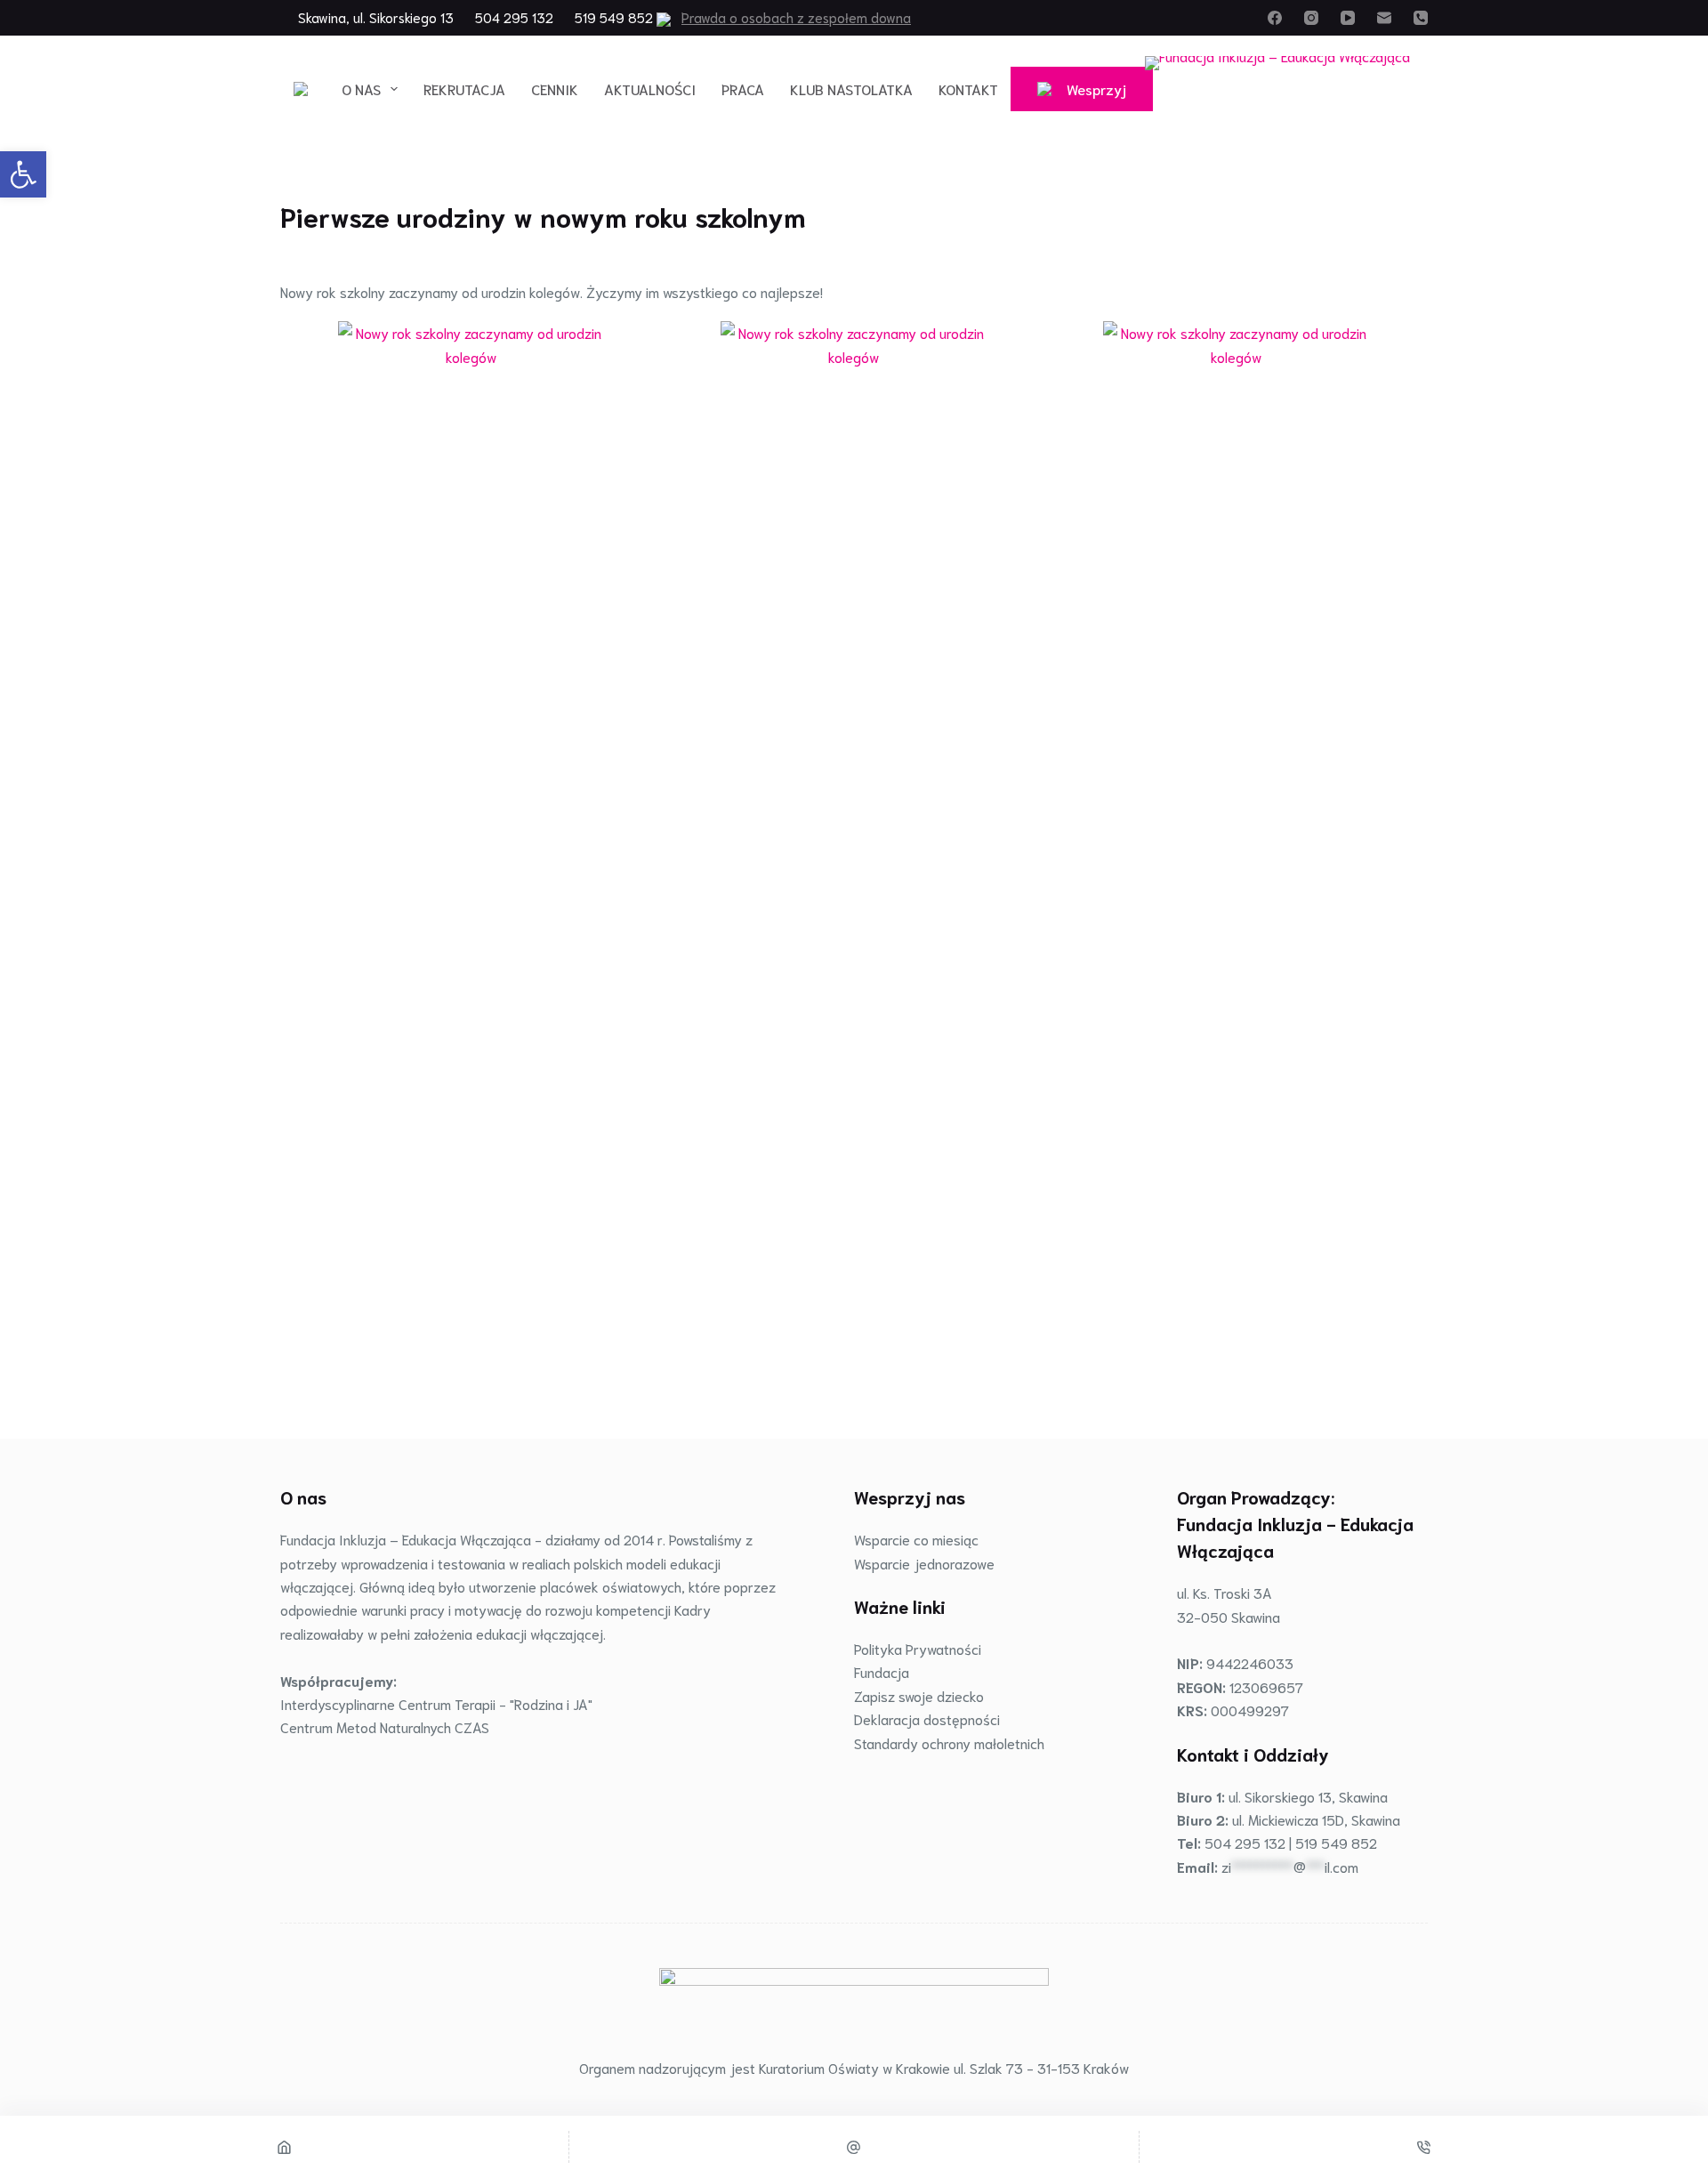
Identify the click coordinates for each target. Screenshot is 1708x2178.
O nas (361, 89)
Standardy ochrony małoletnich (949, 1742)
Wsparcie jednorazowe (924, 1563)
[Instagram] (1311, 18)
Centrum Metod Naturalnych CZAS (385, 1726)
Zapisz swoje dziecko (919, 1695)
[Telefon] (1421, 18)
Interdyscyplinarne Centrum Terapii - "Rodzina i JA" (436, 1703)
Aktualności (650, 89)
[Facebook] (1275, 18)
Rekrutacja (464, 89)
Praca (743, 89)
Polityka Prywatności (918, 1648)
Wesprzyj (1096, 89)
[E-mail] (854, 2147)
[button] (23, 174)
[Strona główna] (284, 2147)
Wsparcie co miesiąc (916, 1539)
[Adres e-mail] (1384, 18)
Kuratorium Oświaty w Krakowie (854, 2067)
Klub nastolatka (851, 89)
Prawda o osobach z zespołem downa (796, 17)
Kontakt (968, 89)
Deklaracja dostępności (927, 1718)
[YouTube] (1348, 18)
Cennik (555, 89)
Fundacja (882, 1671)
